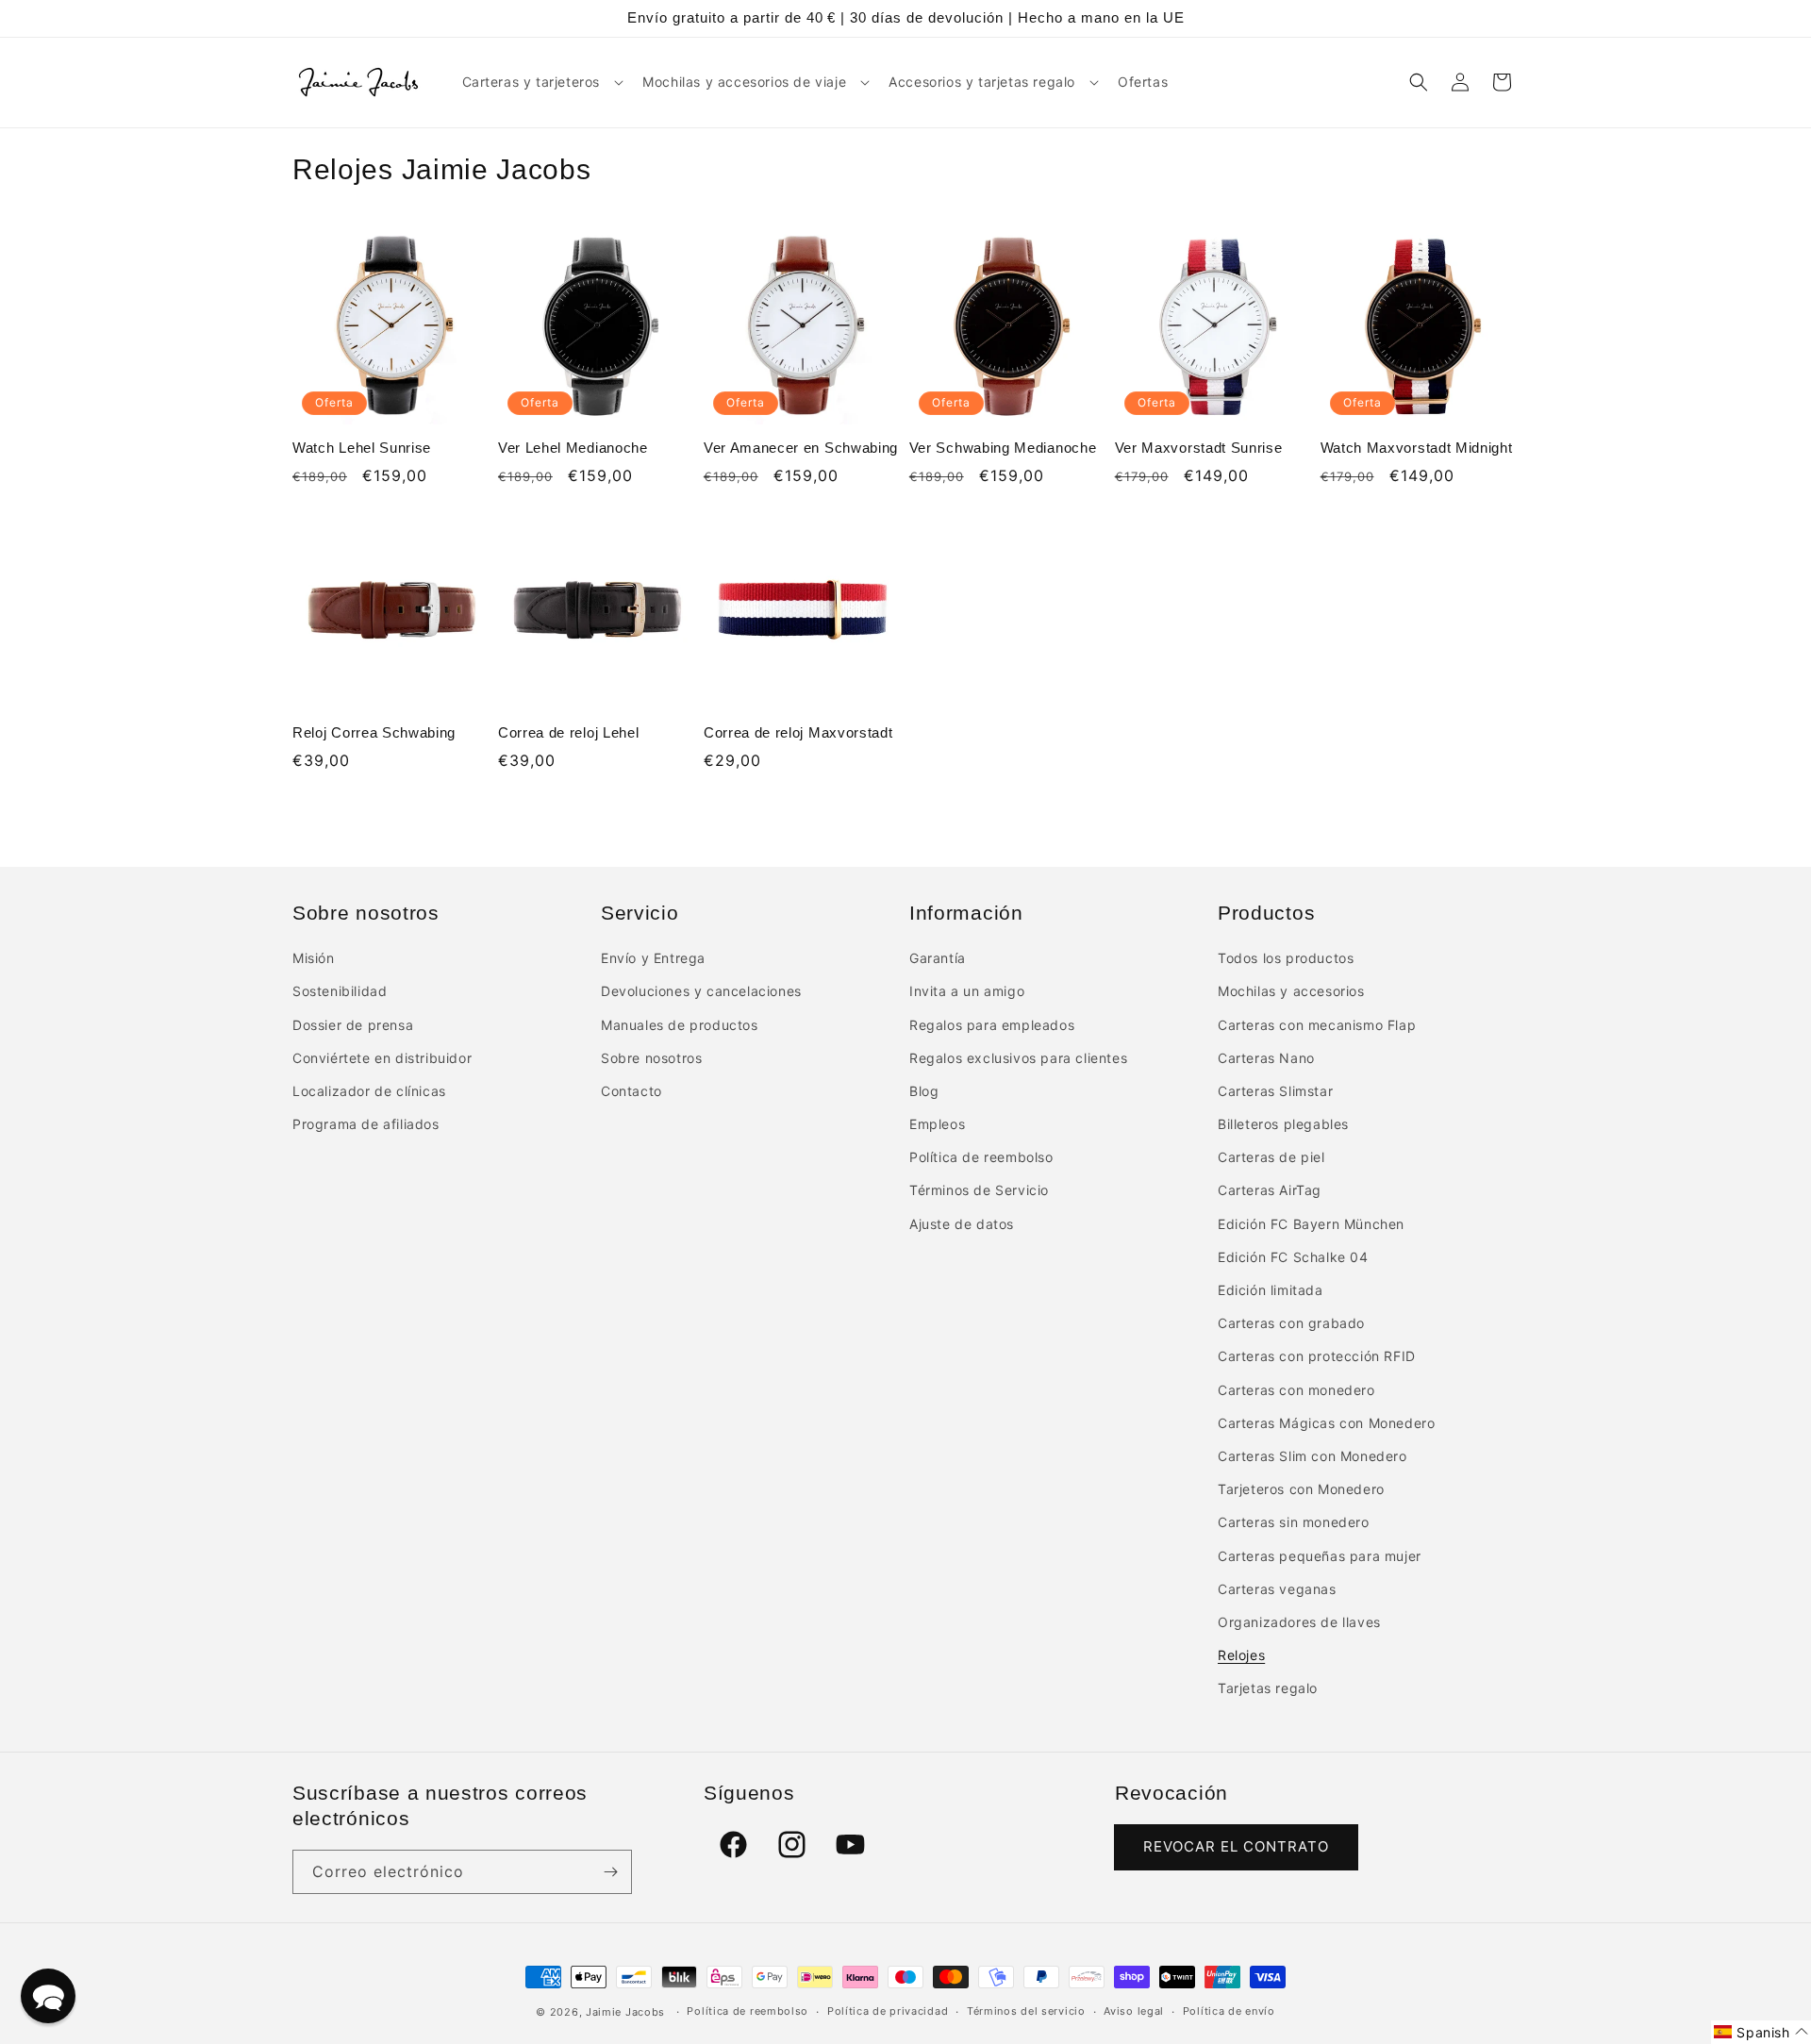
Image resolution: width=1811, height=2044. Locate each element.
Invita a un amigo (967, 991)
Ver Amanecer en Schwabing (801, 448)
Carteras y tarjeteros (532, 82)
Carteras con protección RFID (1317, 1356)
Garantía (938, 958)
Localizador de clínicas (369, 1091)
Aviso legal (1134, 2011)
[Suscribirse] (610, 1872)
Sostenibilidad (340, 991)
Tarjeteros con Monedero (1301, 1489)
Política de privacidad (888, 2011)
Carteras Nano (1266, 1058)
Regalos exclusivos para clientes (1018, 1058)
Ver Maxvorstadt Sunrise (1199, 448)
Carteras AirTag (1270, 1190)
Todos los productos (1286, 958)
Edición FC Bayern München (1311, 1224)
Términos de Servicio (979, 1190)
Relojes (1241, 1655)
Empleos (937, 1124)
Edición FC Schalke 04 (1293, 1257)
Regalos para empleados (992, 1025)
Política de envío (1229, 2011)
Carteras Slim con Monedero (1313, 1456)
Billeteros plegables (1283, 1124)
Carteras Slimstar (1275, 1091)
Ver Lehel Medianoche (573, 448)
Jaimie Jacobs (625, 2012)
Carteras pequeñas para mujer (1320, 1556)
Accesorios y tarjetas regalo (982, 82)
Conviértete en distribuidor (382, 1058)
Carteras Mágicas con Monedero (1326, 1423)
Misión (314, 958)
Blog (924, 1091)
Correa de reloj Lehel (569, 732)
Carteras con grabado (1291, 1323)
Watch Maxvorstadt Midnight (1417, 448)
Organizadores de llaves (1299, 1622)
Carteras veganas (1277, 1589)
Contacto (631, 1091)
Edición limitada (1271, 1290)
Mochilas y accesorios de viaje (744, 82)
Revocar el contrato (1236, 1846)
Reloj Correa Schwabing (374, 732)
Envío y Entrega (653, 958)
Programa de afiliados (366, 1124)
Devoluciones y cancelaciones (701, 991)
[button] (541, 82)
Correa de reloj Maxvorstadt (798, 732)
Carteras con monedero (1296, 1390)
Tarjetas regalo (1268, 1688)
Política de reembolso (981, 1157)
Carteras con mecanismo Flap (1317, 1025)
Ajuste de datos (962, 1224)
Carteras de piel (1271, 1157)
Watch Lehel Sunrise (362, 448)
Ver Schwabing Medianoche (1003, 448)
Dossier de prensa (353, 1025)
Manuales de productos (680, 1025)
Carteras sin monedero (1294, 1522)
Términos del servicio (1026, 2011)
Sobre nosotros (651, 1058)
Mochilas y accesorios (1291, 991)
